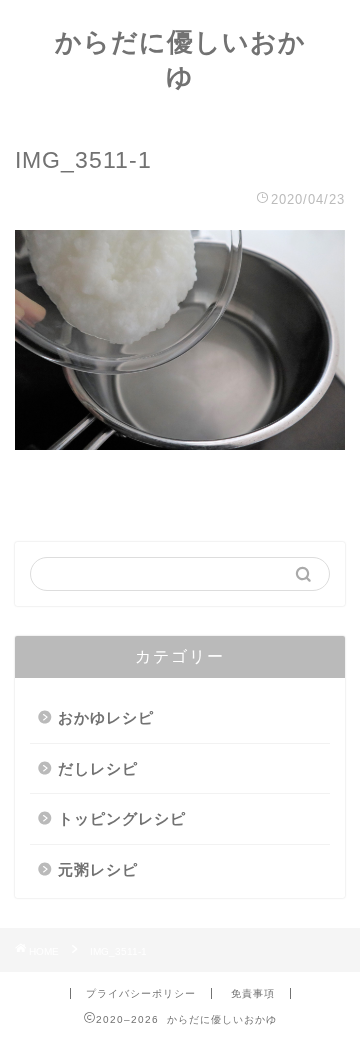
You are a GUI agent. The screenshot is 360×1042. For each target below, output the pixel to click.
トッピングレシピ (122, 818)
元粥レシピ (98, 869)
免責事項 (253, 993)
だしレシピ (98, 768)
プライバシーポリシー (141, 993)
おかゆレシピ (106, 717)
